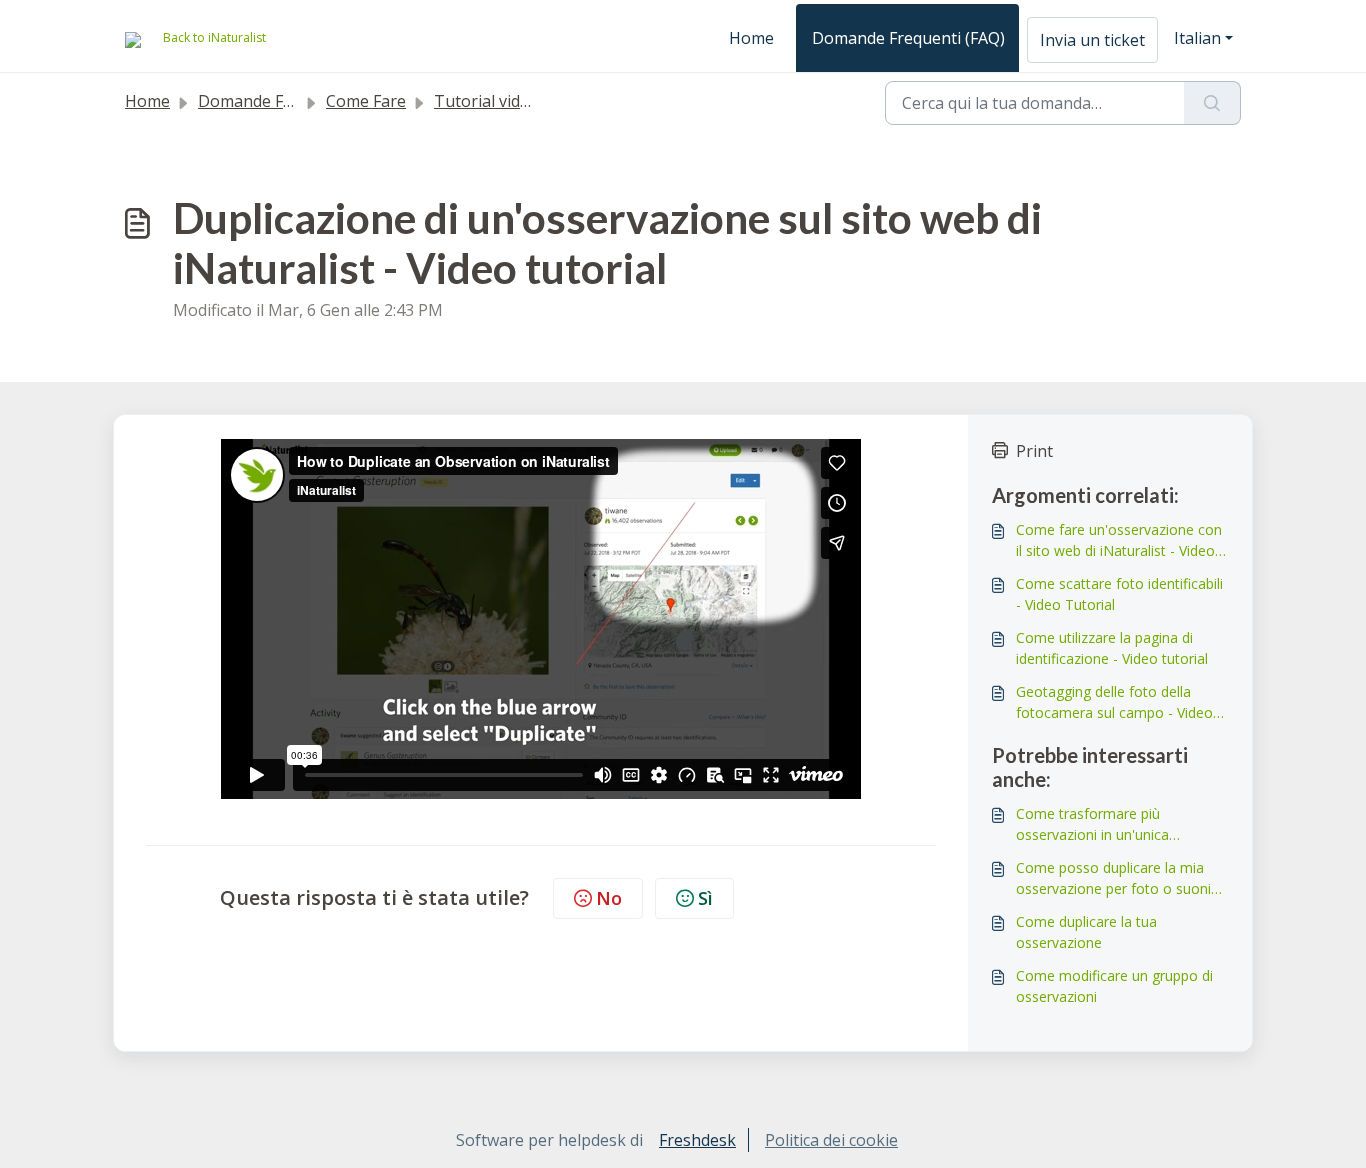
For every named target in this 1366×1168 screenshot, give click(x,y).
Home (751, 38)
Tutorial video (486, 101)
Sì (705, 898)
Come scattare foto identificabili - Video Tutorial (1119, 594)
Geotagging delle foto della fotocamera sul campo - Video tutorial (1114, 702)
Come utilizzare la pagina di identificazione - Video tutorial (1112, 648)
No (609, 898)
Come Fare (366, 101)
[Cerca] (1212, 103)
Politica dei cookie (831, 1140)
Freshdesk (697, 1140)
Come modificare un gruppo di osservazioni (1114, 986)
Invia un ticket (1092, 40)
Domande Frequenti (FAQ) (908, 38)
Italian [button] (1197, 38)
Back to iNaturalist (214, 37)
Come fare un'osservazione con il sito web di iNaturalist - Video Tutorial (1119, 540)
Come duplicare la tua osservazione (1086, 932)
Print (1034, 451)
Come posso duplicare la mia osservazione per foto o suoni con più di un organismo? (1113, 878)
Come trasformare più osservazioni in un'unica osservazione (1092, 824)
